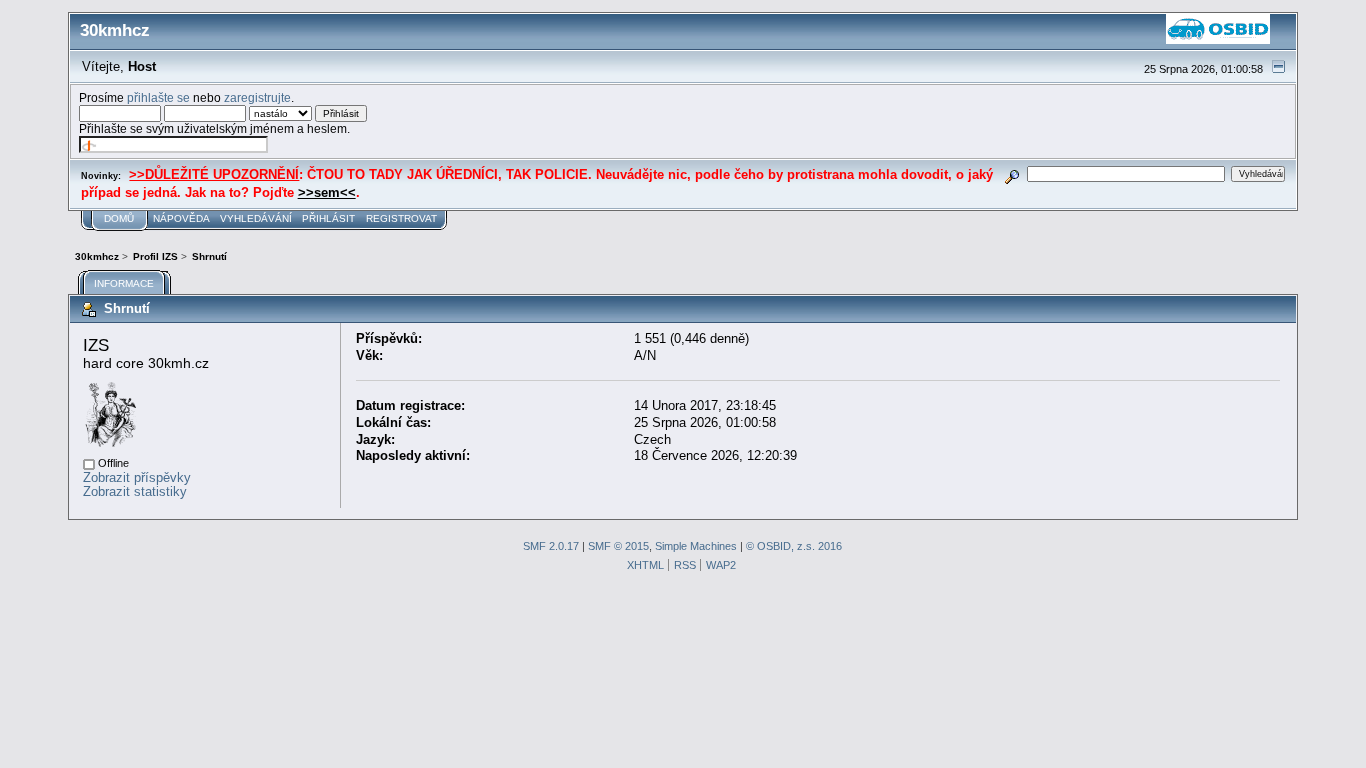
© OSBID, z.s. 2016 (794, 546)
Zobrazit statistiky (135, 491)
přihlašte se (158, 97)
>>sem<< (327, 192)
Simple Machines (696, 546)
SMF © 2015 (618, 546)
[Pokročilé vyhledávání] (1011, 173)
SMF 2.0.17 (551, 546)
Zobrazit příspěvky (137, 477)
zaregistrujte (257, 97)
